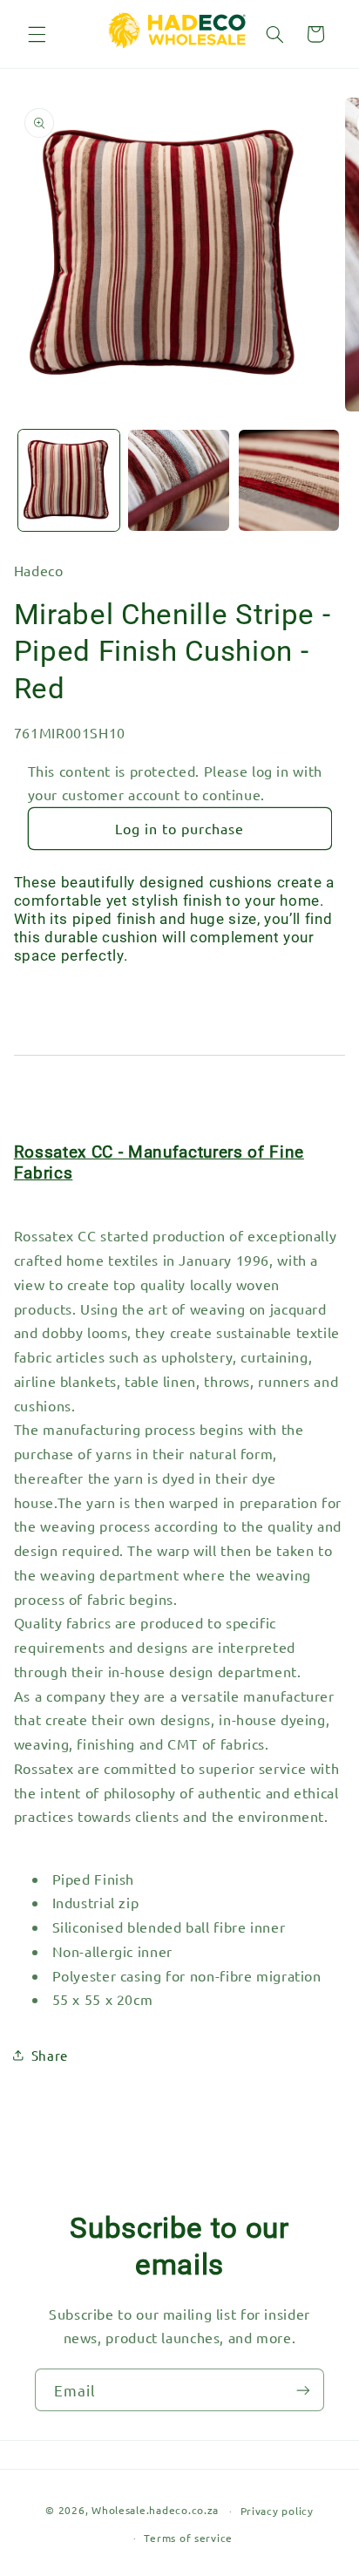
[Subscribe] (303, 2390)
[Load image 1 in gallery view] (69, 480)
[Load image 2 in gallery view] (179, 480)
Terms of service (188, 2538)
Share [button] (50, 2055)
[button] (37, 34)
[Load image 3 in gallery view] (289, 480)
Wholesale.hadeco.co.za (155, 2511)
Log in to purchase (180, 828)
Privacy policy (277, 2511)
